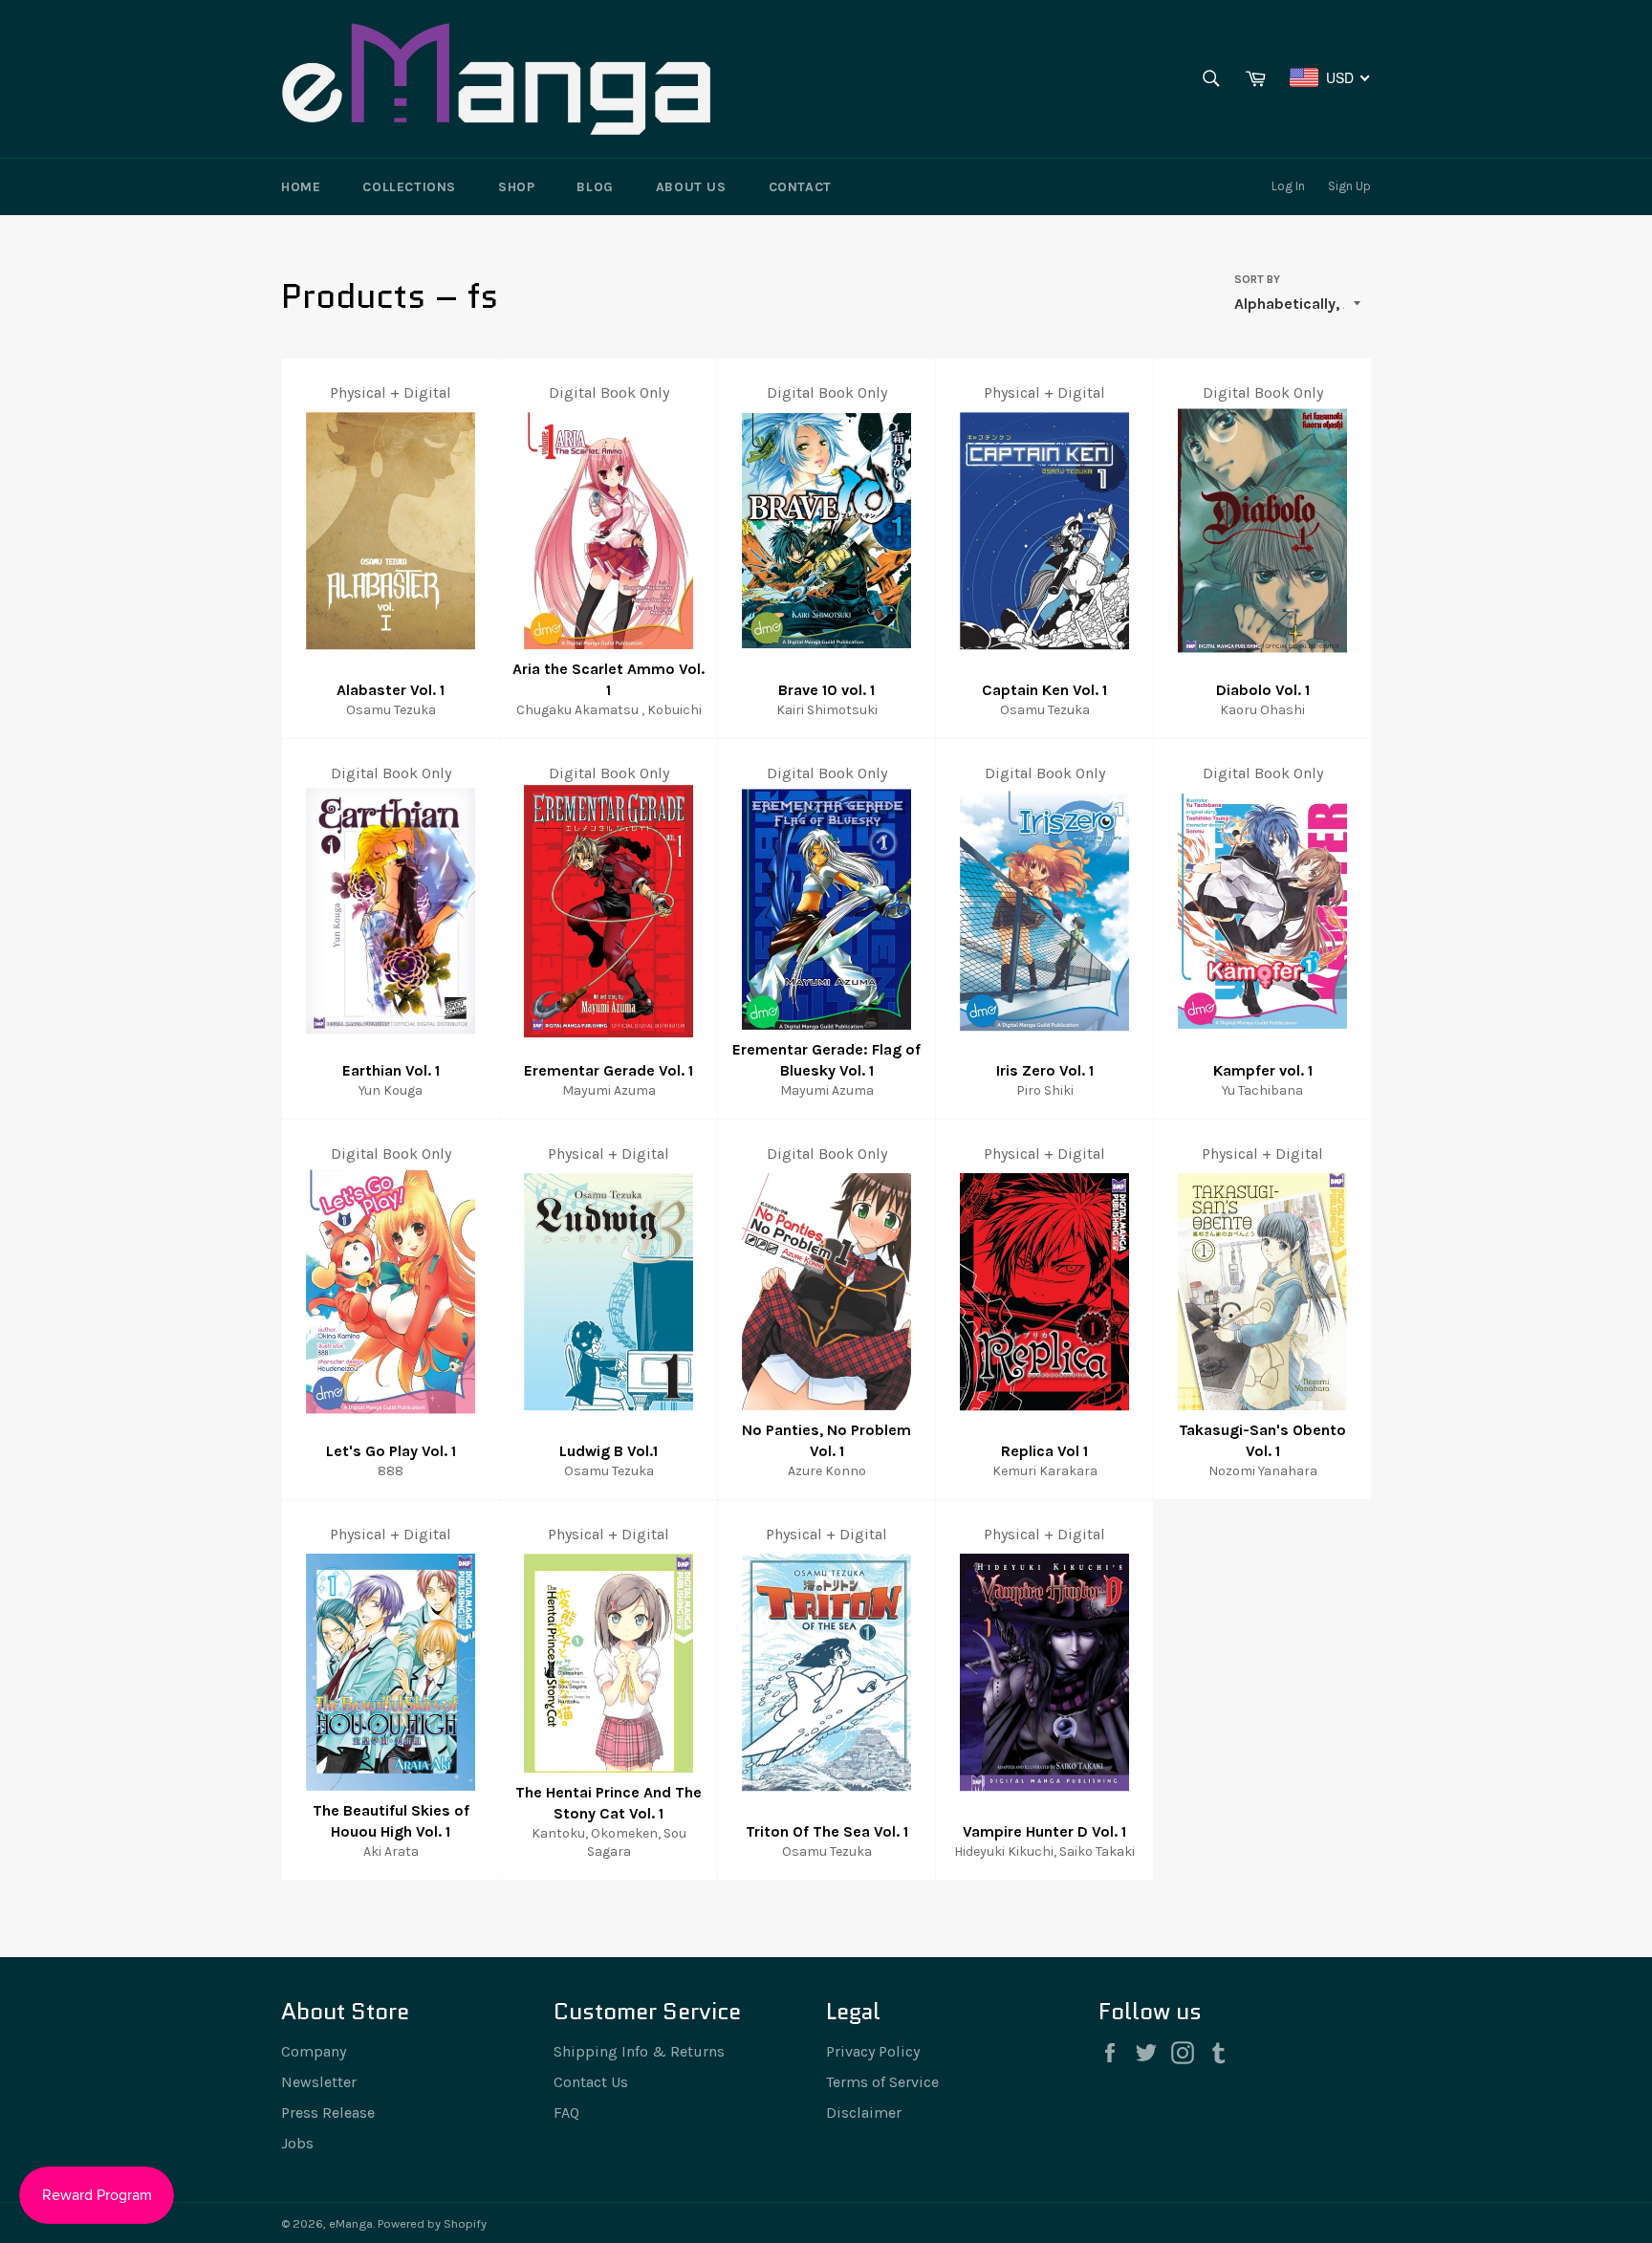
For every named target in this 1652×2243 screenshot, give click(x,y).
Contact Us (591, 2082)
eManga (351, 2223)
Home (301, 187)
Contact (800, 187)
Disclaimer (864, 2112)
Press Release (328, 2112)
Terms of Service (882, 2082)
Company (314, 2051)
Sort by (1257, 279)
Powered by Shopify (432, 2223)
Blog (595, 187)
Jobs (297, 2143)
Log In (1288, 186)
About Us (691, 187)
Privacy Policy (873, 2051)
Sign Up (1349, 186)
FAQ (566, 2112)
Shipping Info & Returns (639, 2051)
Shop (516, 187)
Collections (409, 187)
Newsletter (319, 2082)
